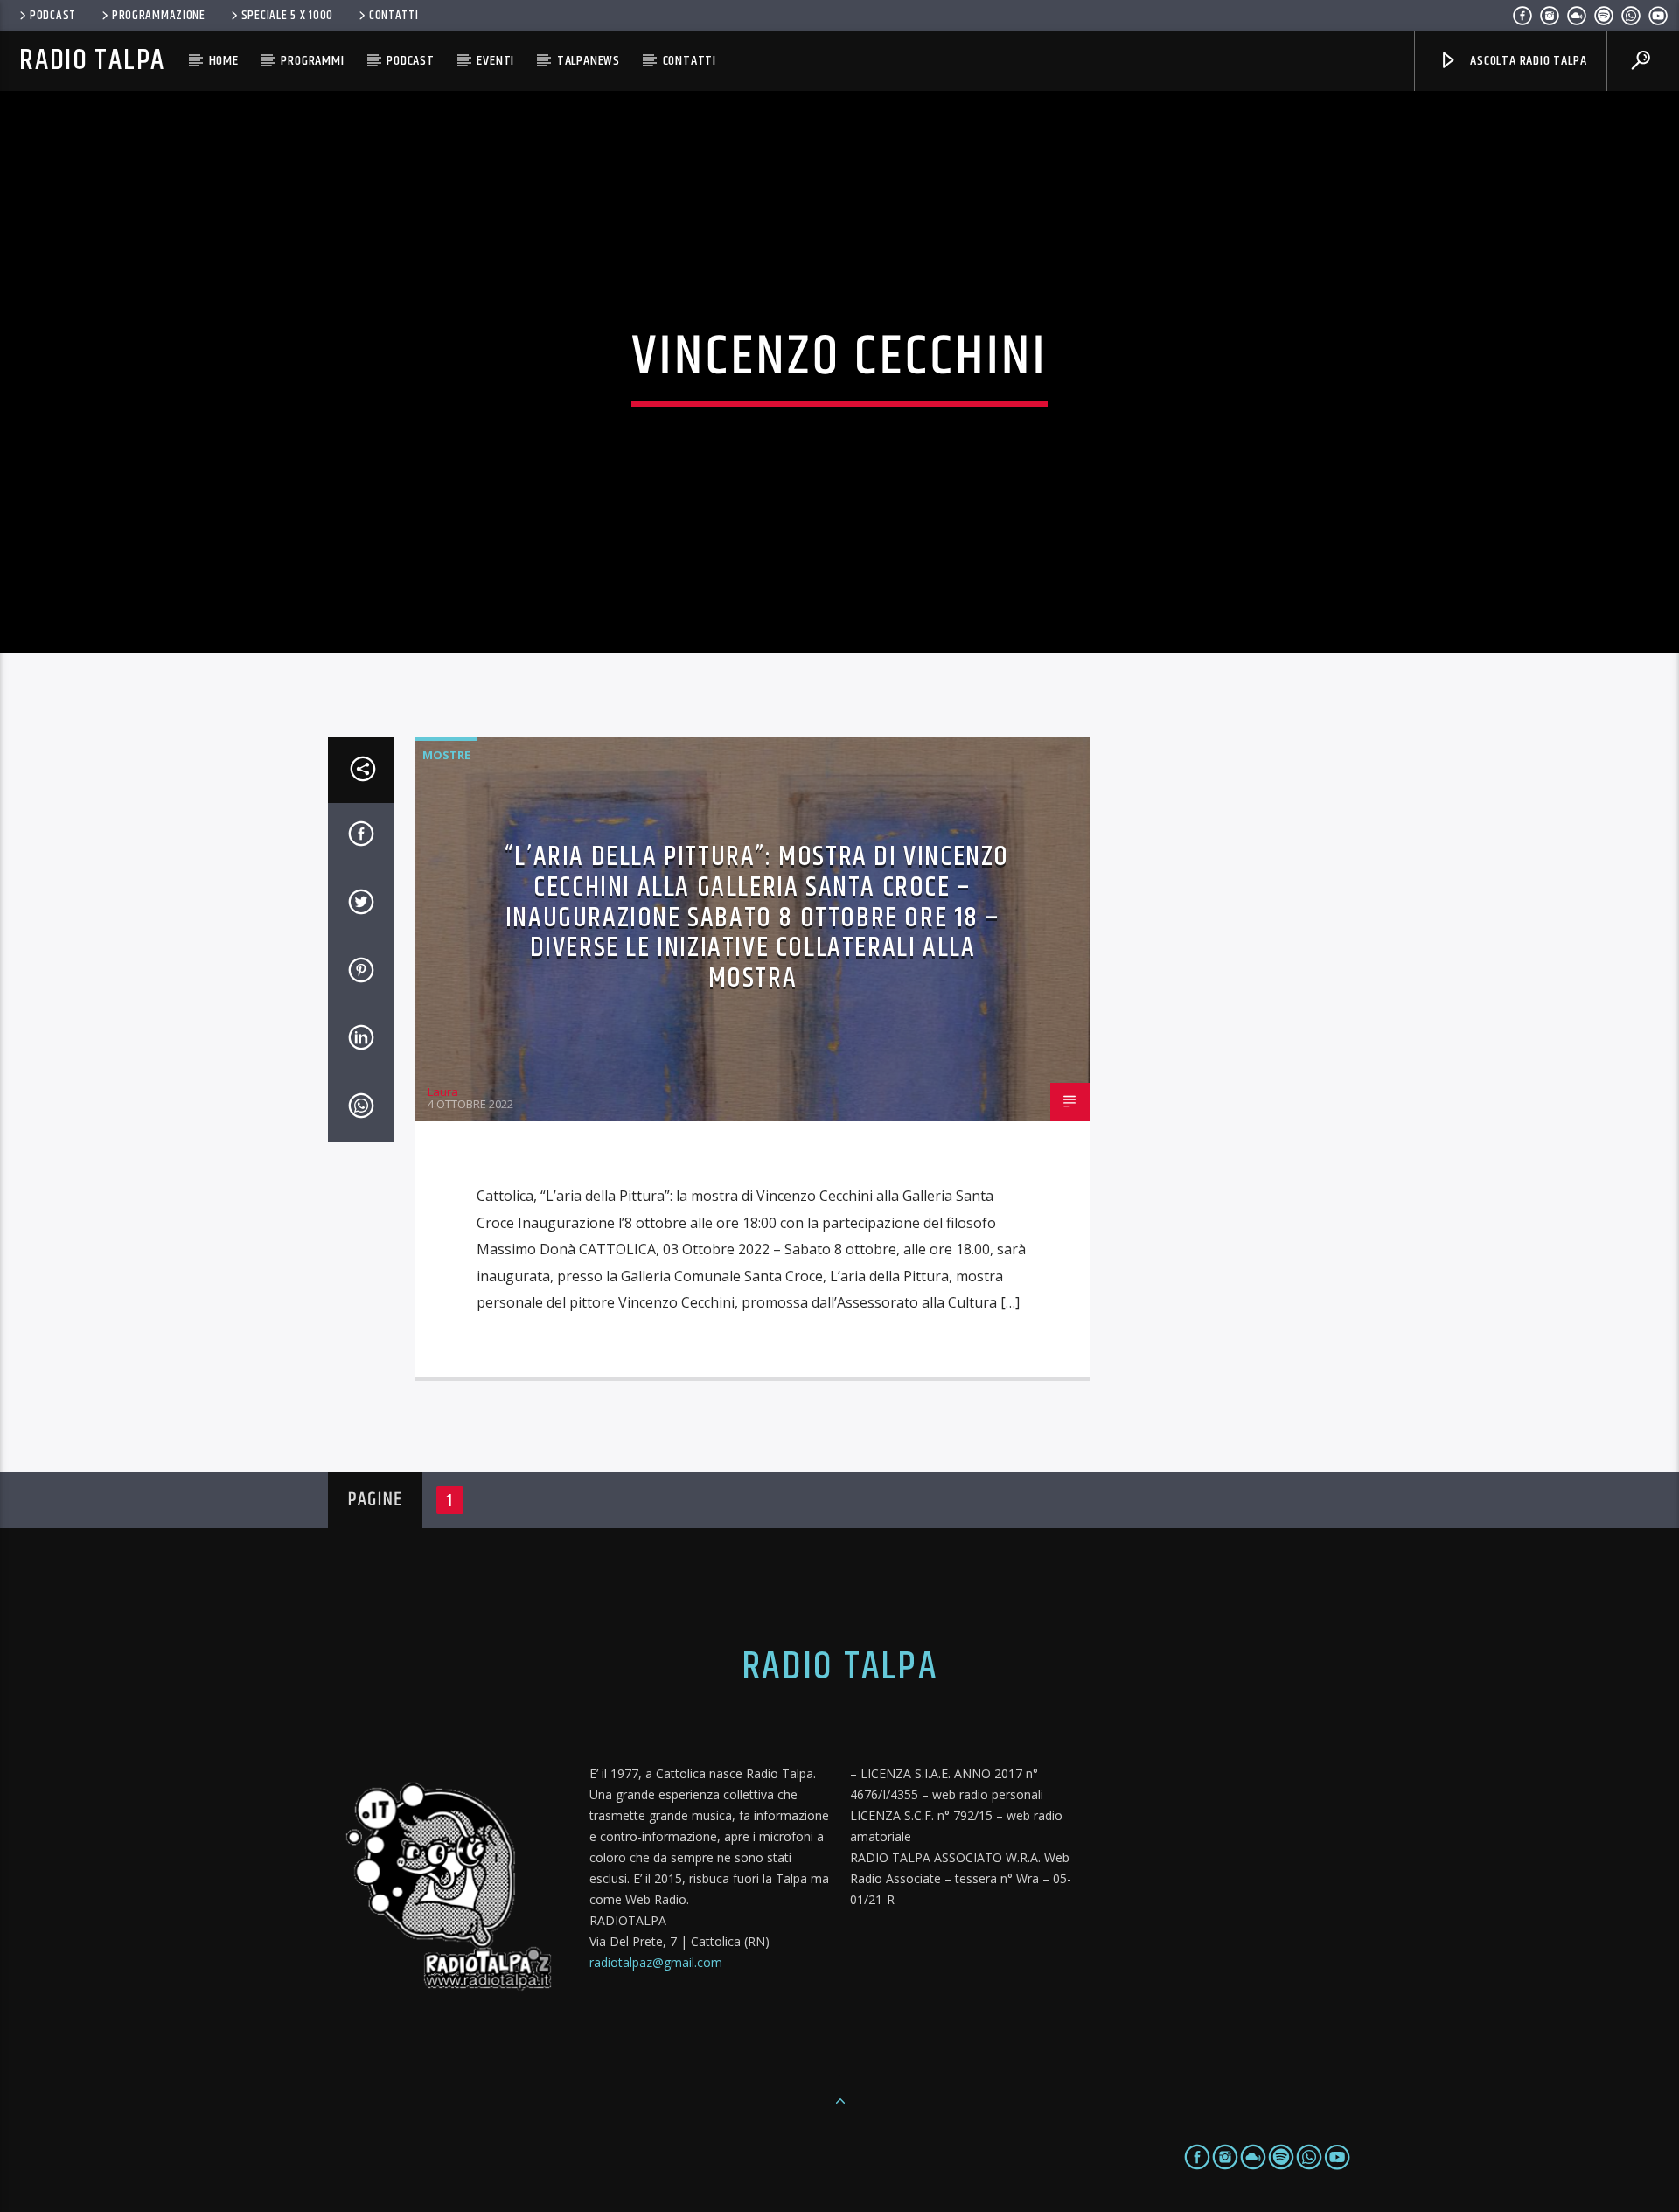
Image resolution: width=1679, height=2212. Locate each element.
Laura (443, 1092)
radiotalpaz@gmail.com (656, 1962)
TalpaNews (589, 61)
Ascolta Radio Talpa (1526, 61)
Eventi (495, 61)
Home (224, 61)
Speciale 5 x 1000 (287, 16)
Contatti (394, 16)
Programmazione (159, 16)
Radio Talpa (92, 61)
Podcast (53, 16)
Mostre (446, 755)
